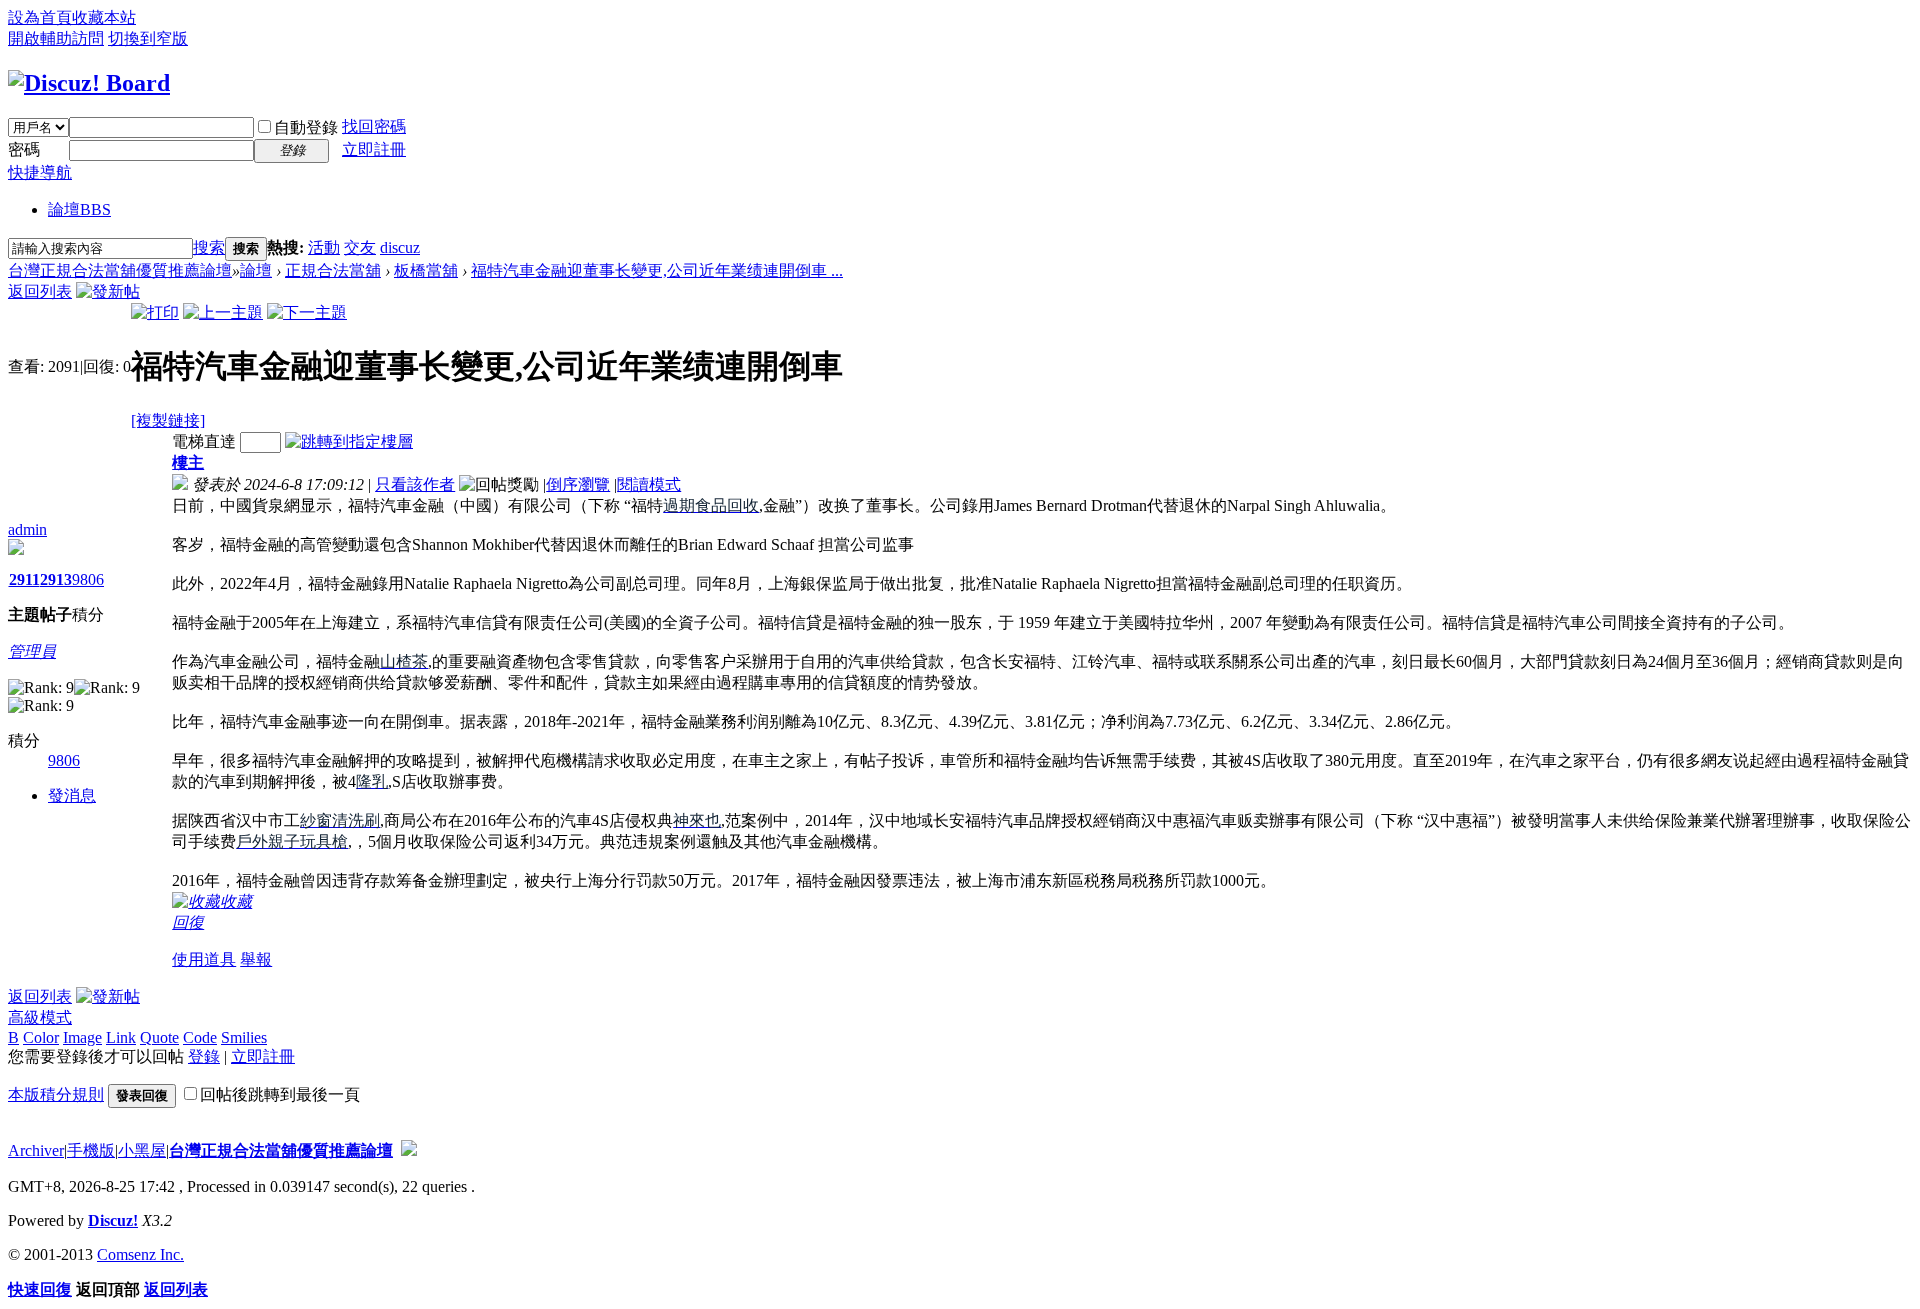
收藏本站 (104, 17)
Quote (159, 1037)
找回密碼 (374, 126)
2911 (24, 579)
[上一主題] (223, 312)
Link (121, 1037)
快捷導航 (40, 172)
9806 (88, 579)
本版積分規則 (56, 1094)
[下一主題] (307, 312)
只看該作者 (415, 484)
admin (27, 529)
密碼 (24, 149)
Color (41, 1037)
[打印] (155, 312)
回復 (188, 922)
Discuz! (113, 1220)
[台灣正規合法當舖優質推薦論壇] (89, 83)
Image (82, 1037)
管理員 (32, 651)
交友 (360, 247)
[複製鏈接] (168, 420)
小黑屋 (142, 1150)
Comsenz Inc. (140, 1254)
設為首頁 (40, 17)
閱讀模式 (649, 484)
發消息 (72, 795)
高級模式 (40, 1017)
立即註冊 (374, 149)
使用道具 (204, 959)
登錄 (204, 1056)
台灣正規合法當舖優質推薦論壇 (120, 270)
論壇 (79, 209)
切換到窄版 (148, 38)
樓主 (188, 462)
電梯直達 (204, 441)
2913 (56, 579)
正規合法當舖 (333, 270)
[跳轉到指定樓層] (349, 441)
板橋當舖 (426, 270)
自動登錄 (306, 127)
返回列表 (40, 291)
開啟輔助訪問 (56, 38)
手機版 (91, 1150)
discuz (400, 247)
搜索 (209, 247)
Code (200, 1037)
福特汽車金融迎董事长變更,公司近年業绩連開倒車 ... (657, 270)
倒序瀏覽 (578, 484)
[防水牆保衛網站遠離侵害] (409, 1150)
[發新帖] (108, 291)
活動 (324, 247)
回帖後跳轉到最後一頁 (280, 1094)
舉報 (256, 959)
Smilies (244, 1037)
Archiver (36, 1150)
